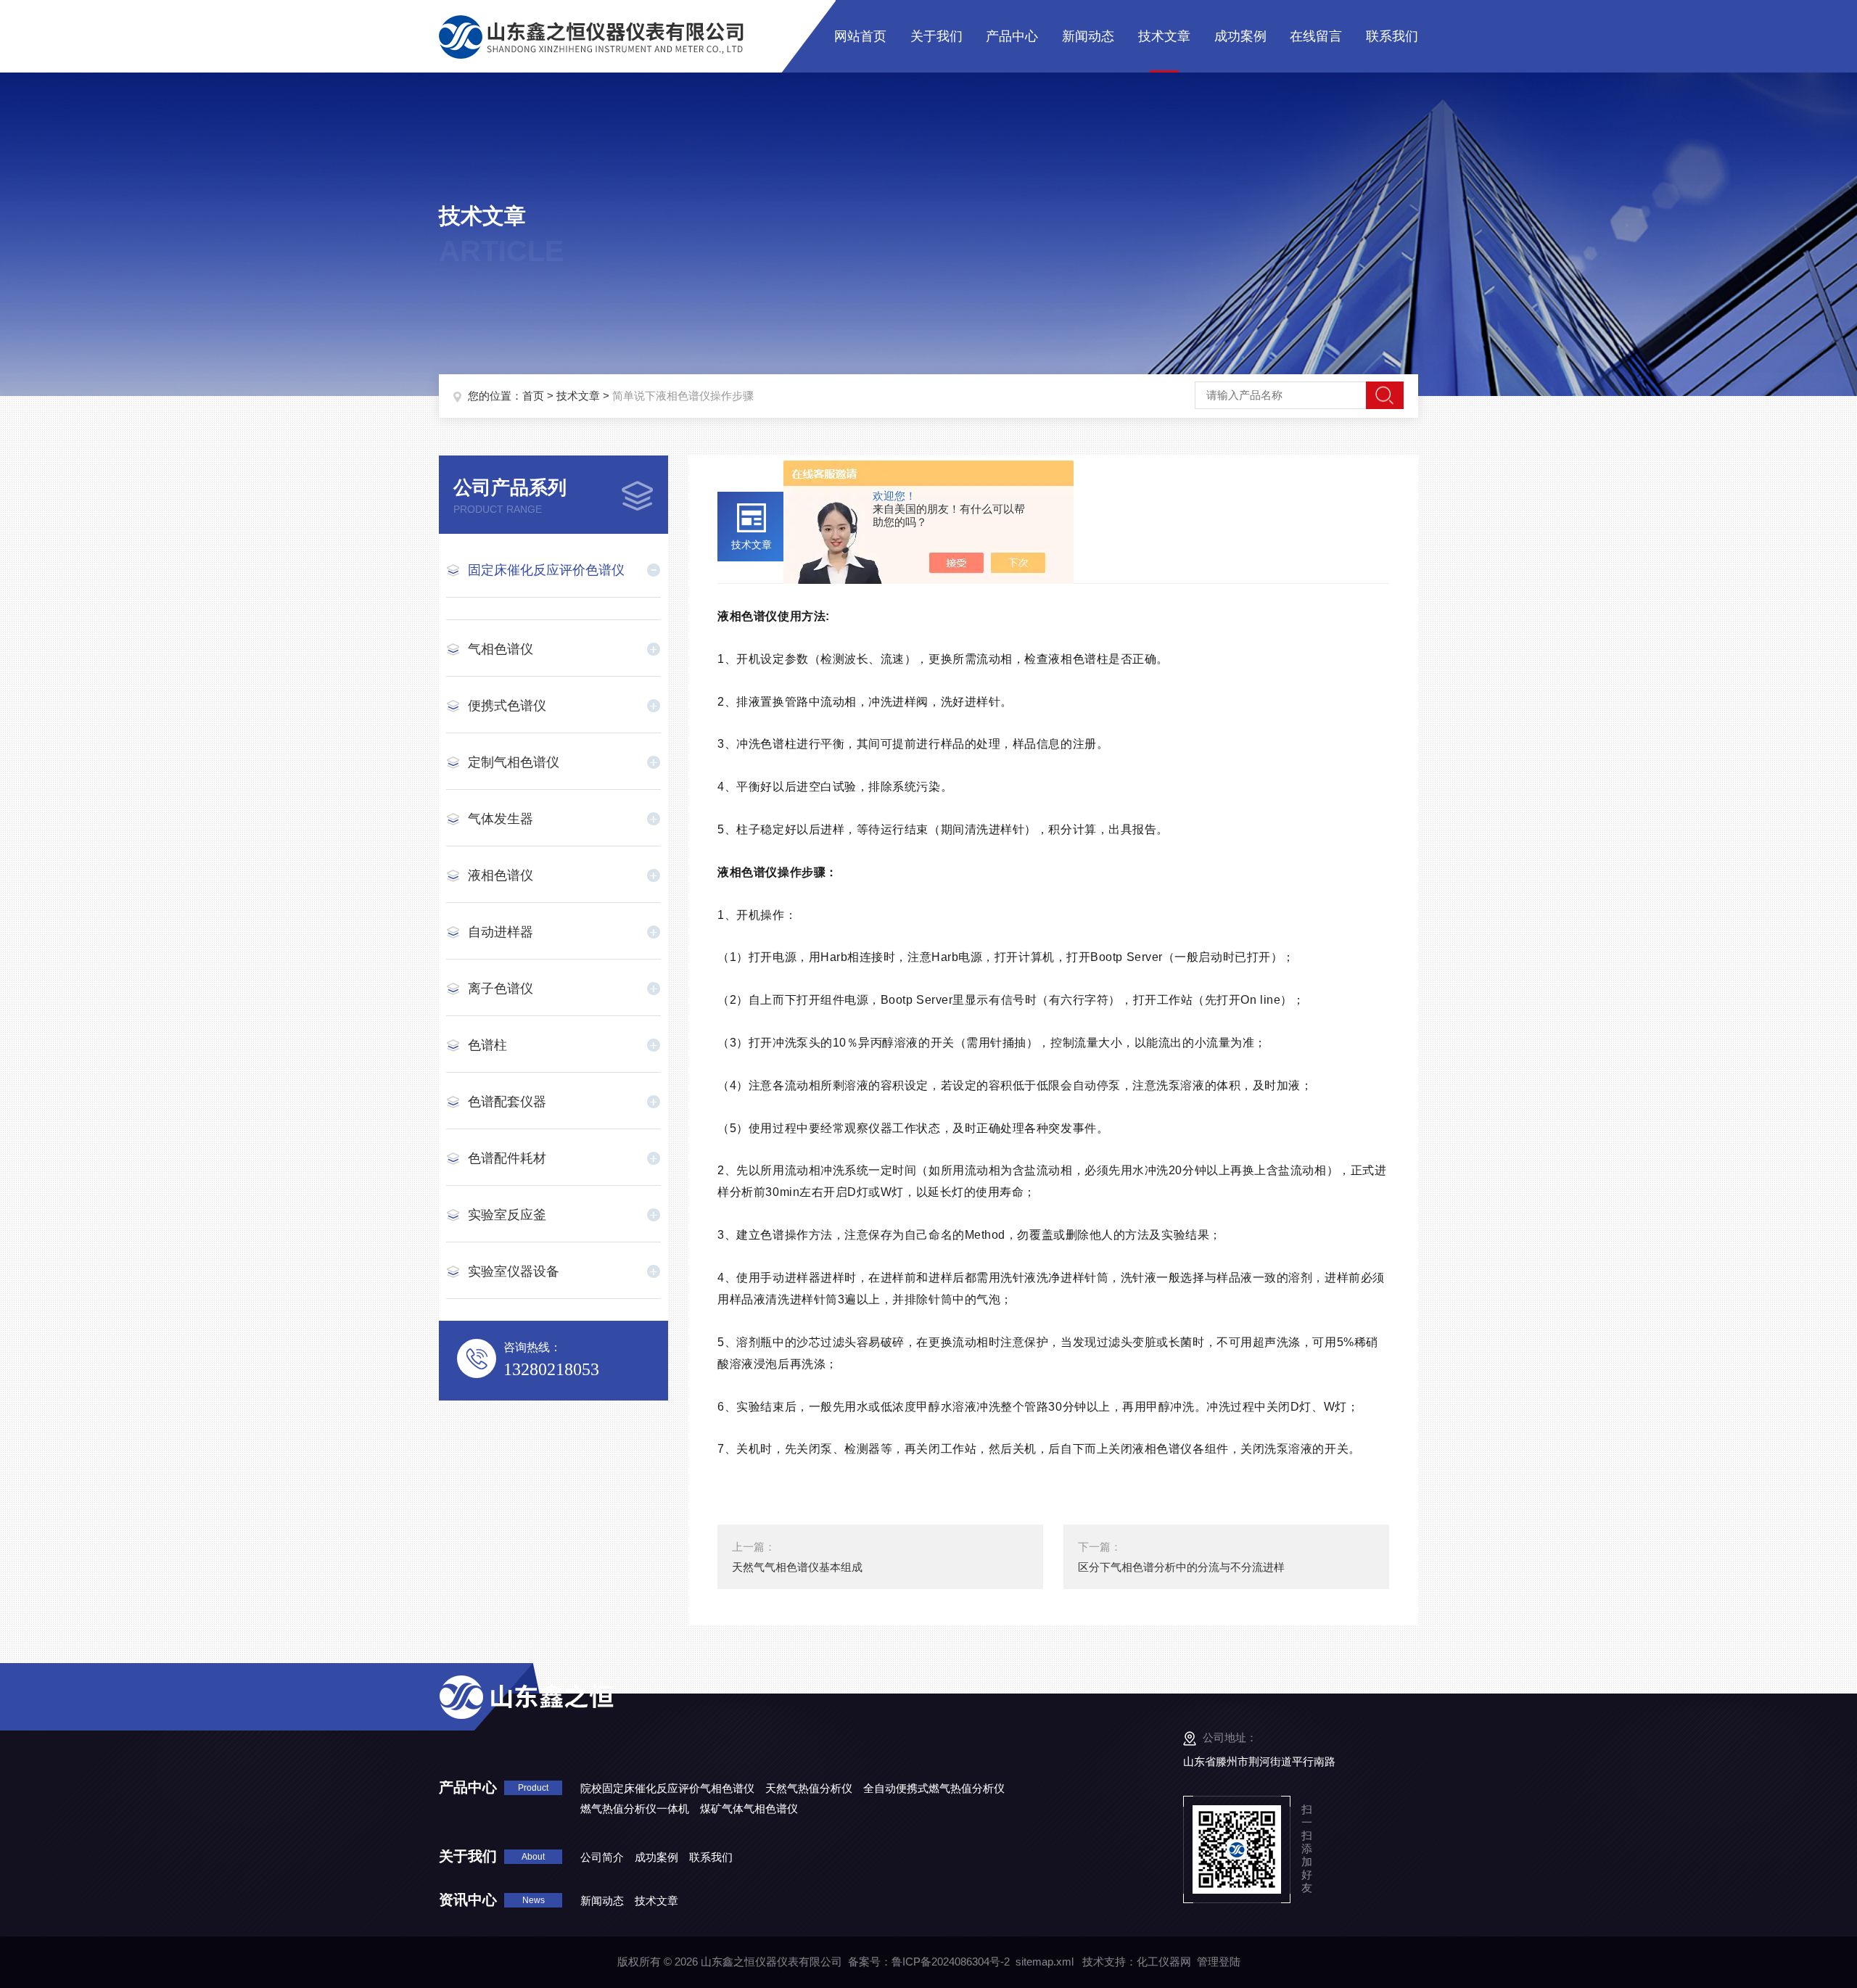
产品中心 (1012, 36)
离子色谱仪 (501, 989)
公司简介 (602, 1857)
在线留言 (1316, 36)
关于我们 (936, 36)
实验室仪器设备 (514, 1271)
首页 (533, 396)
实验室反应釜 (507, 1215)
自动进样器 (501, 932)
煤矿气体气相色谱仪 (749, 1808)
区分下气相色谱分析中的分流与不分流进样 (1181, 1567)
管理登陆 (1219, 1962)
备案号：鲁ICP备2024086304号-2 (929, 1962)
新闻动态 (1088, 36)
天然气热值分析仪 (809, 1788)
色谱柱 (487, 1045)
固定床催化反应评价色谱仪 (546, 570)
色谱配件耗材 (507, 1158)
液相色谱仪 (501, 875)
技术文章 (1164, 36)
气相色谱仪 (501, 649)
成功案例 (1240, 36)
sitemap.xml (1045, 1962)
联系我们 (1392, 36)
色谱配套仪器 (507, 1102)
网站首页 (860, 36)
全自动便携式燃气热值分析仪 (934, 1788)
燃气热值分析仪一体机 (635, 1808)
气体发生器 (501, 819)
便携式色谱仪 (507, 706)
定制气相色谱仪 (514, 762)
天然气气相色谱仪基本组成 (797, 1567)
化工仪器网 (1164, 1962)
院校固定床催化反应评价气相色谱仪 (667, 1788)
